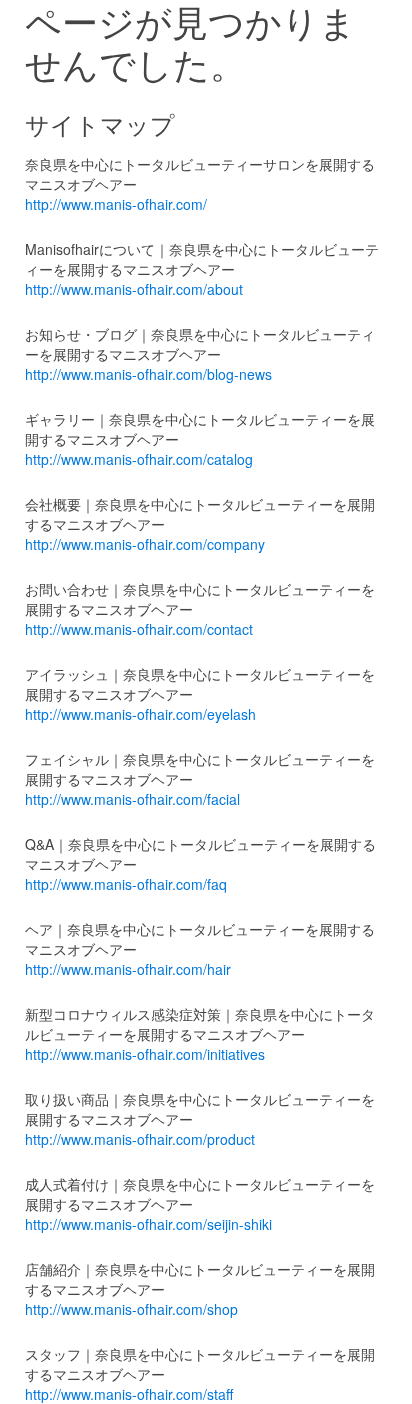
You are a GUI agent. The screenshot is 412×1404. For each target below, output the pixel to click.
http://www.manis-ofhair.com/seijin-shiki (148, 1224)
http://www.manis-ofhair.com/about (134, 289)
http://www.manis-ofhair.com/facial (132, 799)
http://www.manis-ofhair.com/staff (129, 1394)
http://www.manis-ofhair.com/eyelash (140, 714)
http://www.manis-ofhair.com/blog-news (148, 374)
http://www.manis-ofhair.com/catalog (139, 459)
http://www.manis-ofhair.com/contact (139, 629)
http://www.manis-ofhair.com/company (145, 544)
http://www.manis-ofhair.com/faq (126, 884)
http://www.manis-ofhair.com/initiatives (145, 1054)
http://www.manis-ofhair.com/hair (128, 969)
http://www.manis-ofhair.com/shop (131, 1309)
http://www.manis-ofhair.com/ (116, 204)
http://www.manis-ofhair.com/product (140, 1139)
